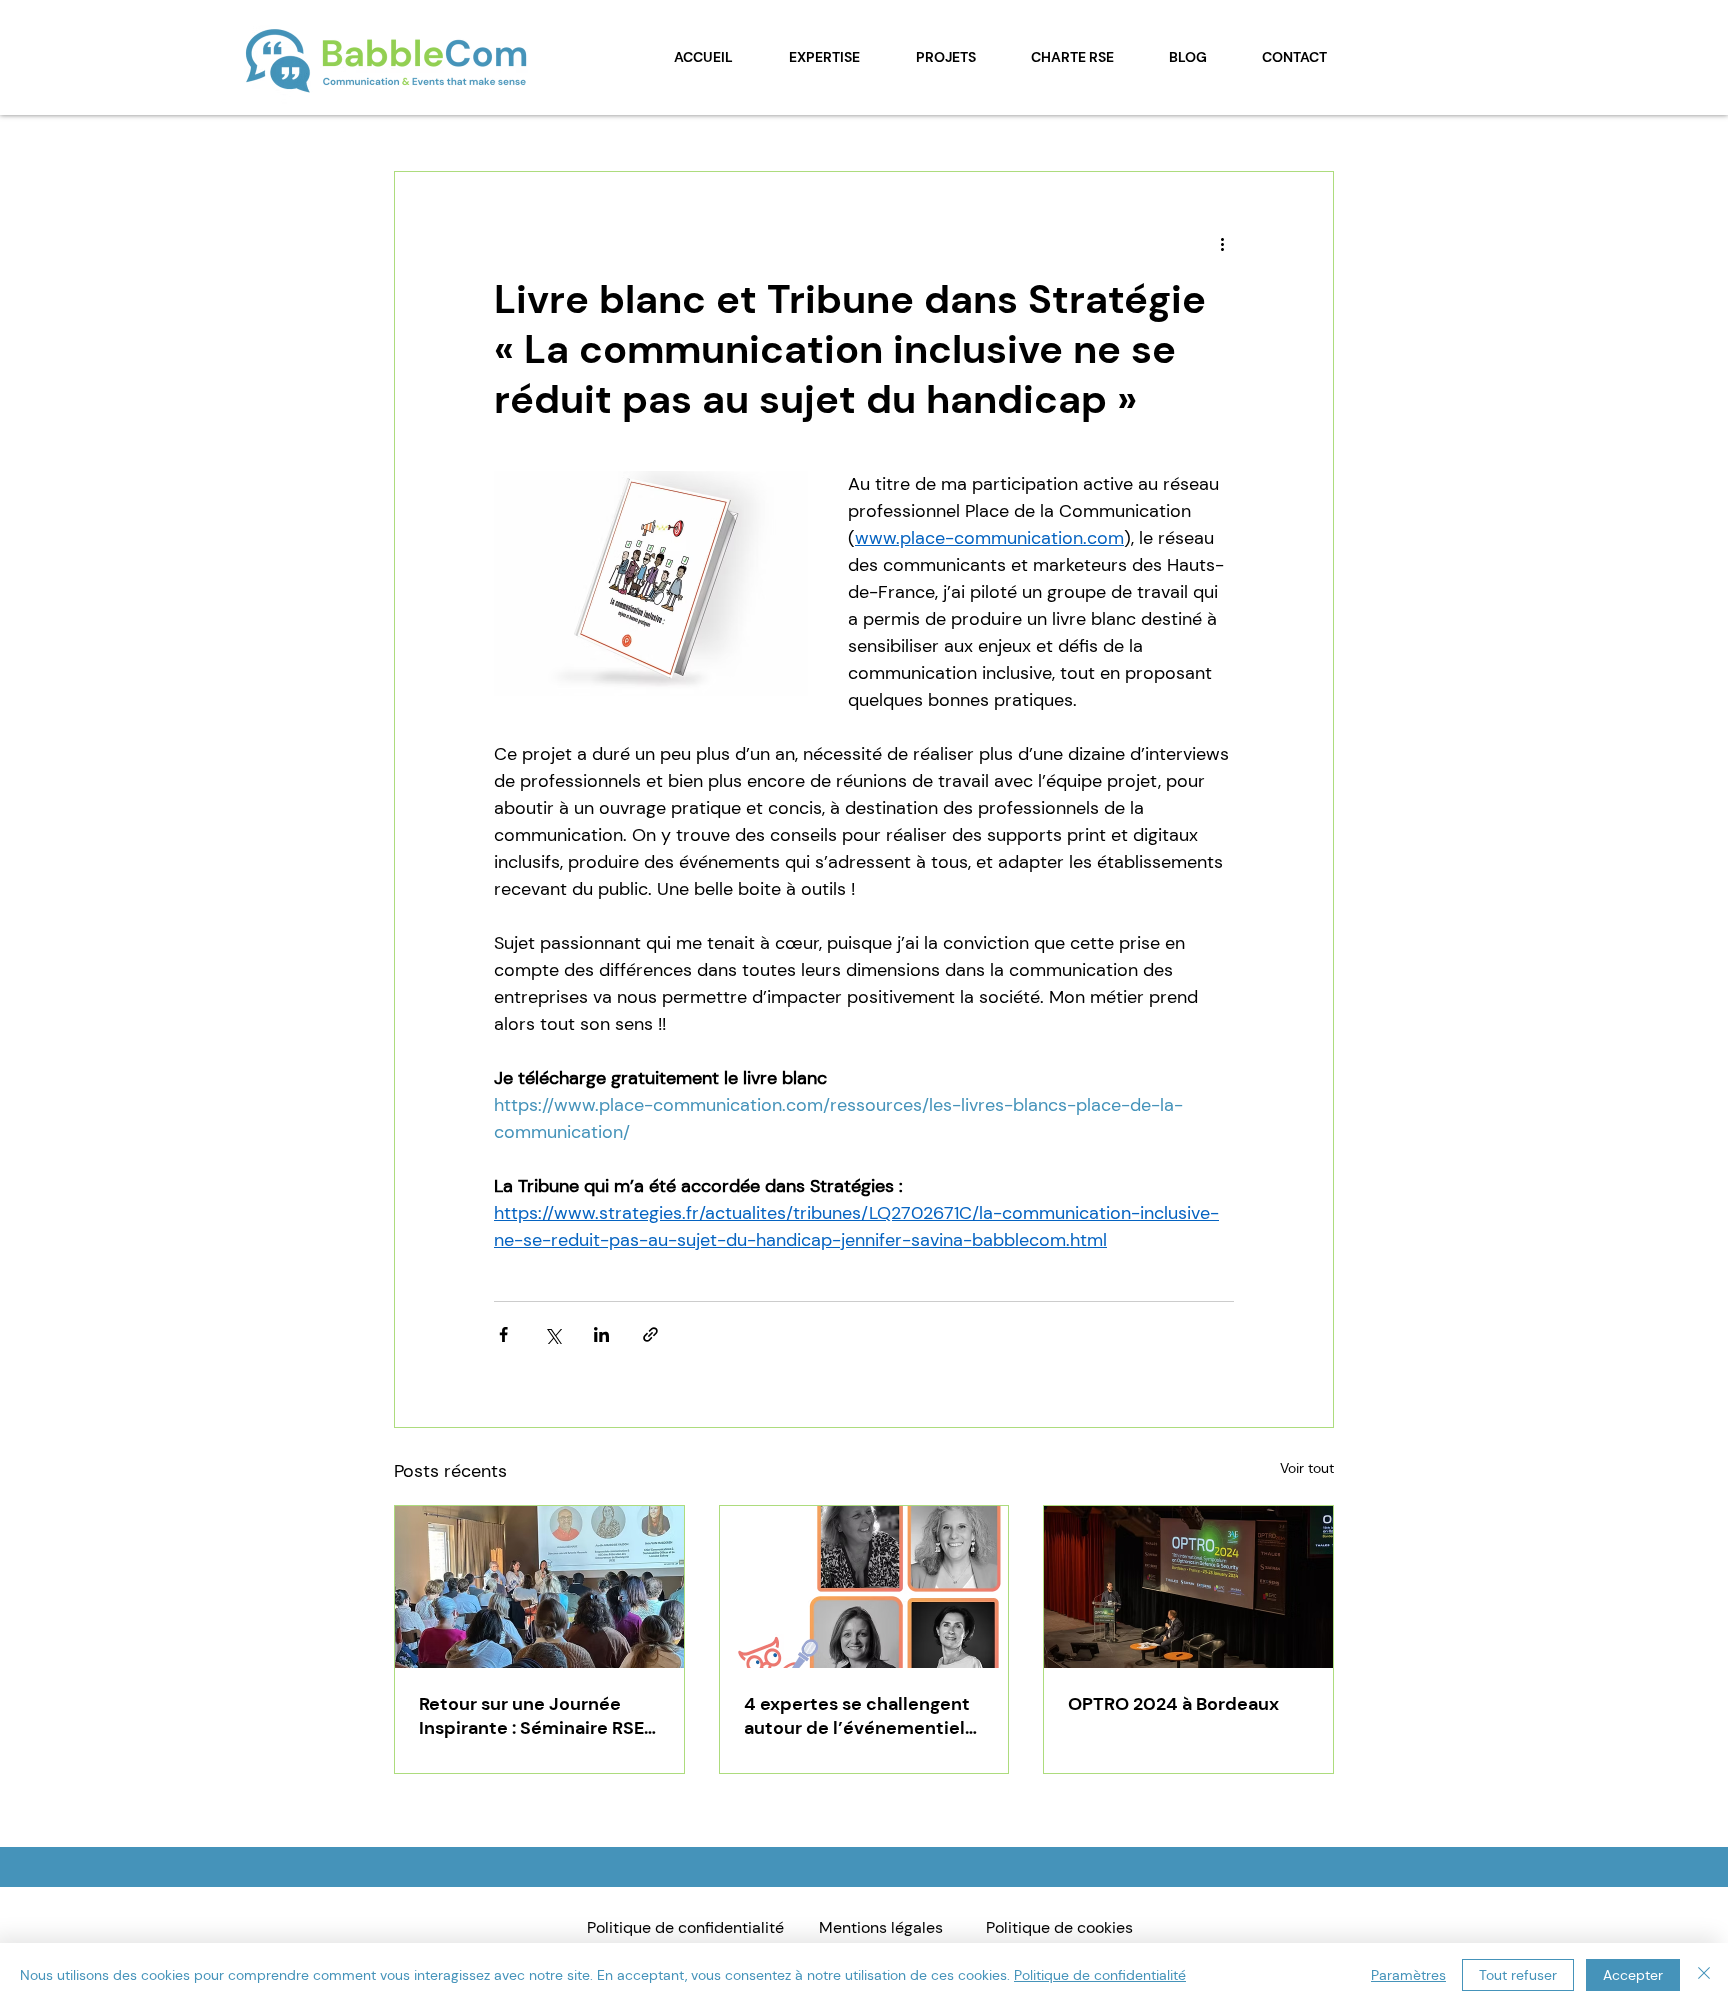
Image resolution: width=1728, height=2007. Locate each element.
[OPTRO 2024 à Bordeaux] (1188, 1587)
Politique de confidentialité (685, 1927)
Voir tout (1307, 1468)
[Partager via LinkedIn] (601, 1334)
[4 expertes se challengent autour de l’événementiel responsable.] (864, 1587)
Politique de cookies (1059, 1927)
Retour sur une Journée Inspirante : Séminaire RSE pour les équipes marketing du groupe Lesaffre (537, 1716)
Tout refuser (1518, 1975)
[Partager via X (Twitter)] (552, 1334)
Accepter (1633, 1975)
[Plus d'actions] (1222, 244)
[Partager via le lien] (650, 1334)
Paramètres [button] (1408, 1975)
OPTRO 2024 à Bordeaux (1173, 1704)
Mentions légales (881, 1927)
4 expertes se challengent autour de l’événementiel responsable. (857, 1716)
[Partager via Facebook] (503, 1334)
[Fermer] (1704, 1975)
